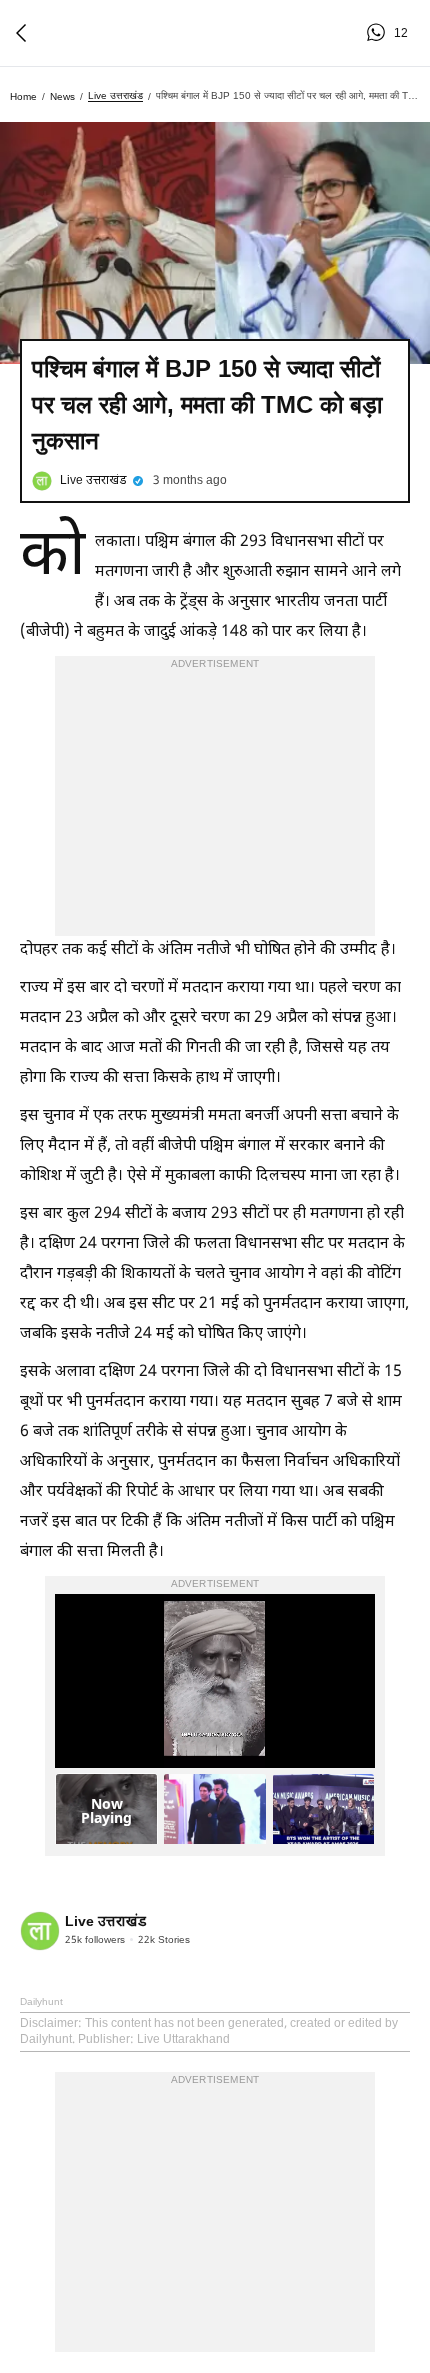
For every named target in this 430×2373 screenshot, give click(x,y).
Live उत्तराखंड (115, 95)
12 (379, 33)
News (62, 96)
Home (23, 96)
